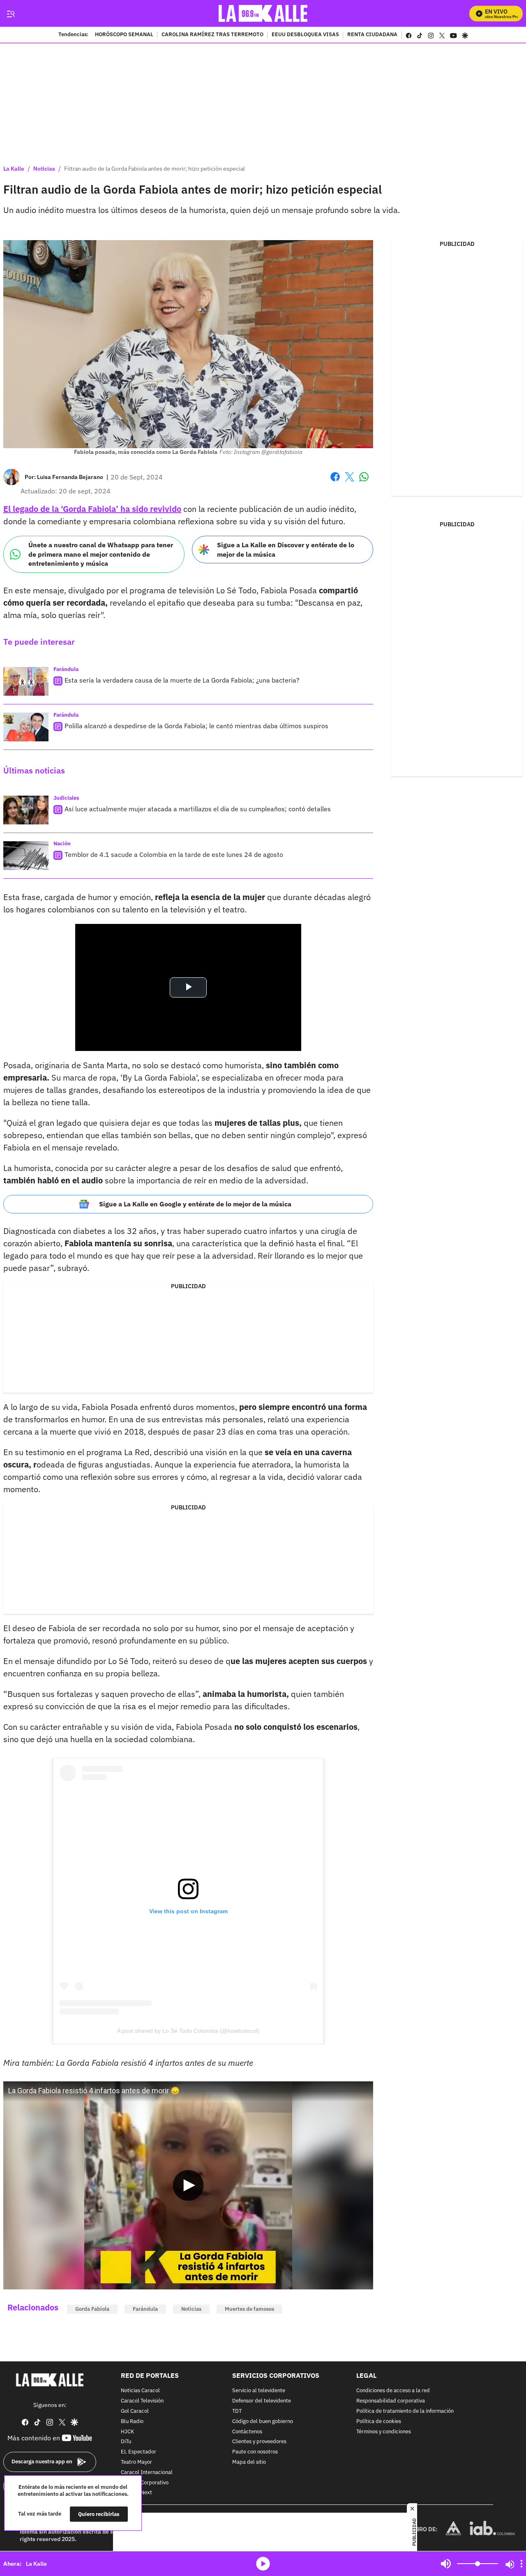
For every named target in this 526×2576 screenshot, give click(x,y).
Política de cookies (379, 2422)
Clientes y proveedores (259, 2442)
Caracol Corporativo (145, 2483)
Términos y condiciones (384, 2432)
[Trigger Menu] (10, 14)
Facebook (335, 482)
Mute (446, 2564)
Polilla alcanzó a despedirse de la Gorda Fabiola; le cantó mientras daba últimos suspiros (196, 726)
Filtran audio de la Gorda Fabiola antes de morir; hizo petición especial (155, 169)
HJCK (127, 2432)
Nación (62, 844)
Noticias (44, 169)
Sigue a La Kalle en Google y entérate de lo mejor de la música (195, 1204)
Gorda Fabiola (92, 2309)
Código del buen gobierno (263, 2422)
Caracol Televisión (142, 2401)
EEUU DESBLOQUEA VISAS (305, 35)
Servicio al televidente (259, 2391)
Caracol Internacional (147, 2473)
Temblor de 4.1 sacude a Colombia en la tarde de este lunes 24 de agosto (174, 854)
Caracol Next (136, 2493)
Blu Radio (132, 2422)
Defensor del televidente (262, 2401)
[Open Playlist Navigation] (521, 2564)
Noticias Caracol (140, 2391)
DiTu (126, 2442)
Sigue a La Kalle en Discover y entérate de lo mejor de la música (286, 550)
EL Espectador (138, 2452)
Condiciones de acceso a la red (393, 2391)
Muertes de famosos (249, 2309)
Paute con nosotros (255, 2452)
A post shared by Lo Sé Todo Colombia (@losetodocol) (188, 2031)
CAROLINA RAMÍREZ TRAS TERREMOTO (212, 35)
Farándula (66, 669)
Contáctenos (247, 2432)
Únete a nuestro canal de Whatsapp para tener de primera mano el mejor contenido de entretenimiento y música (101, 554)
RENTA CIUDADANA (372, 35)
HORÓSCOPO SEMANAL (124, 35)
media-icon (263, 2564)
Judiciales (66, 798)
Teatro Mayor (136, 2462)
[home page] (263, 13)
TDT (237, 2411)
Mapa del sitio (249, 2462)
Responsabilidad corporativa (391, 2401)
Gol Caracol (135, 2411)
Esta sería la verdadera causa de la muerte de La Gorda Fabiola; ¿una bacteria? (182, 680)
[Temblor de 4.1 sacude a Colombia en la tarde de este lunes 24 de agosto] (26, 856)
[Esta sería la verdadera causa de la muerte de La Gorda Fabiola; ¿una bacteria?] (26, 681)
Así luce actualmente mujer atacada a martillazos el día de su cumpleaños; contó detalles (198, 809)
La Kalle (14, 169)
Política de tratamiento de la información (405, 2411)
